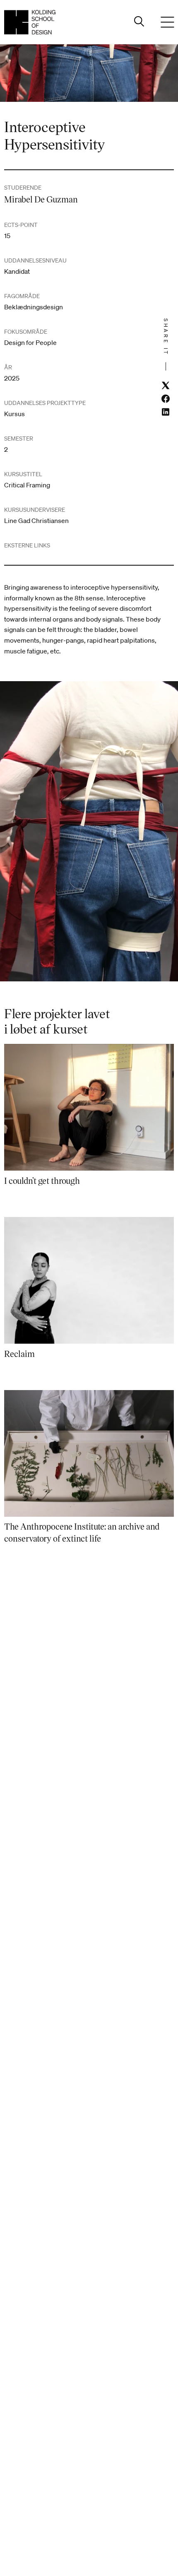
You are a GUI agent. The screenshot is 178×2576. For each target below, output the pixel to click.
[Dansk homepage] (30, 22)
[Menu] (167, 22)
